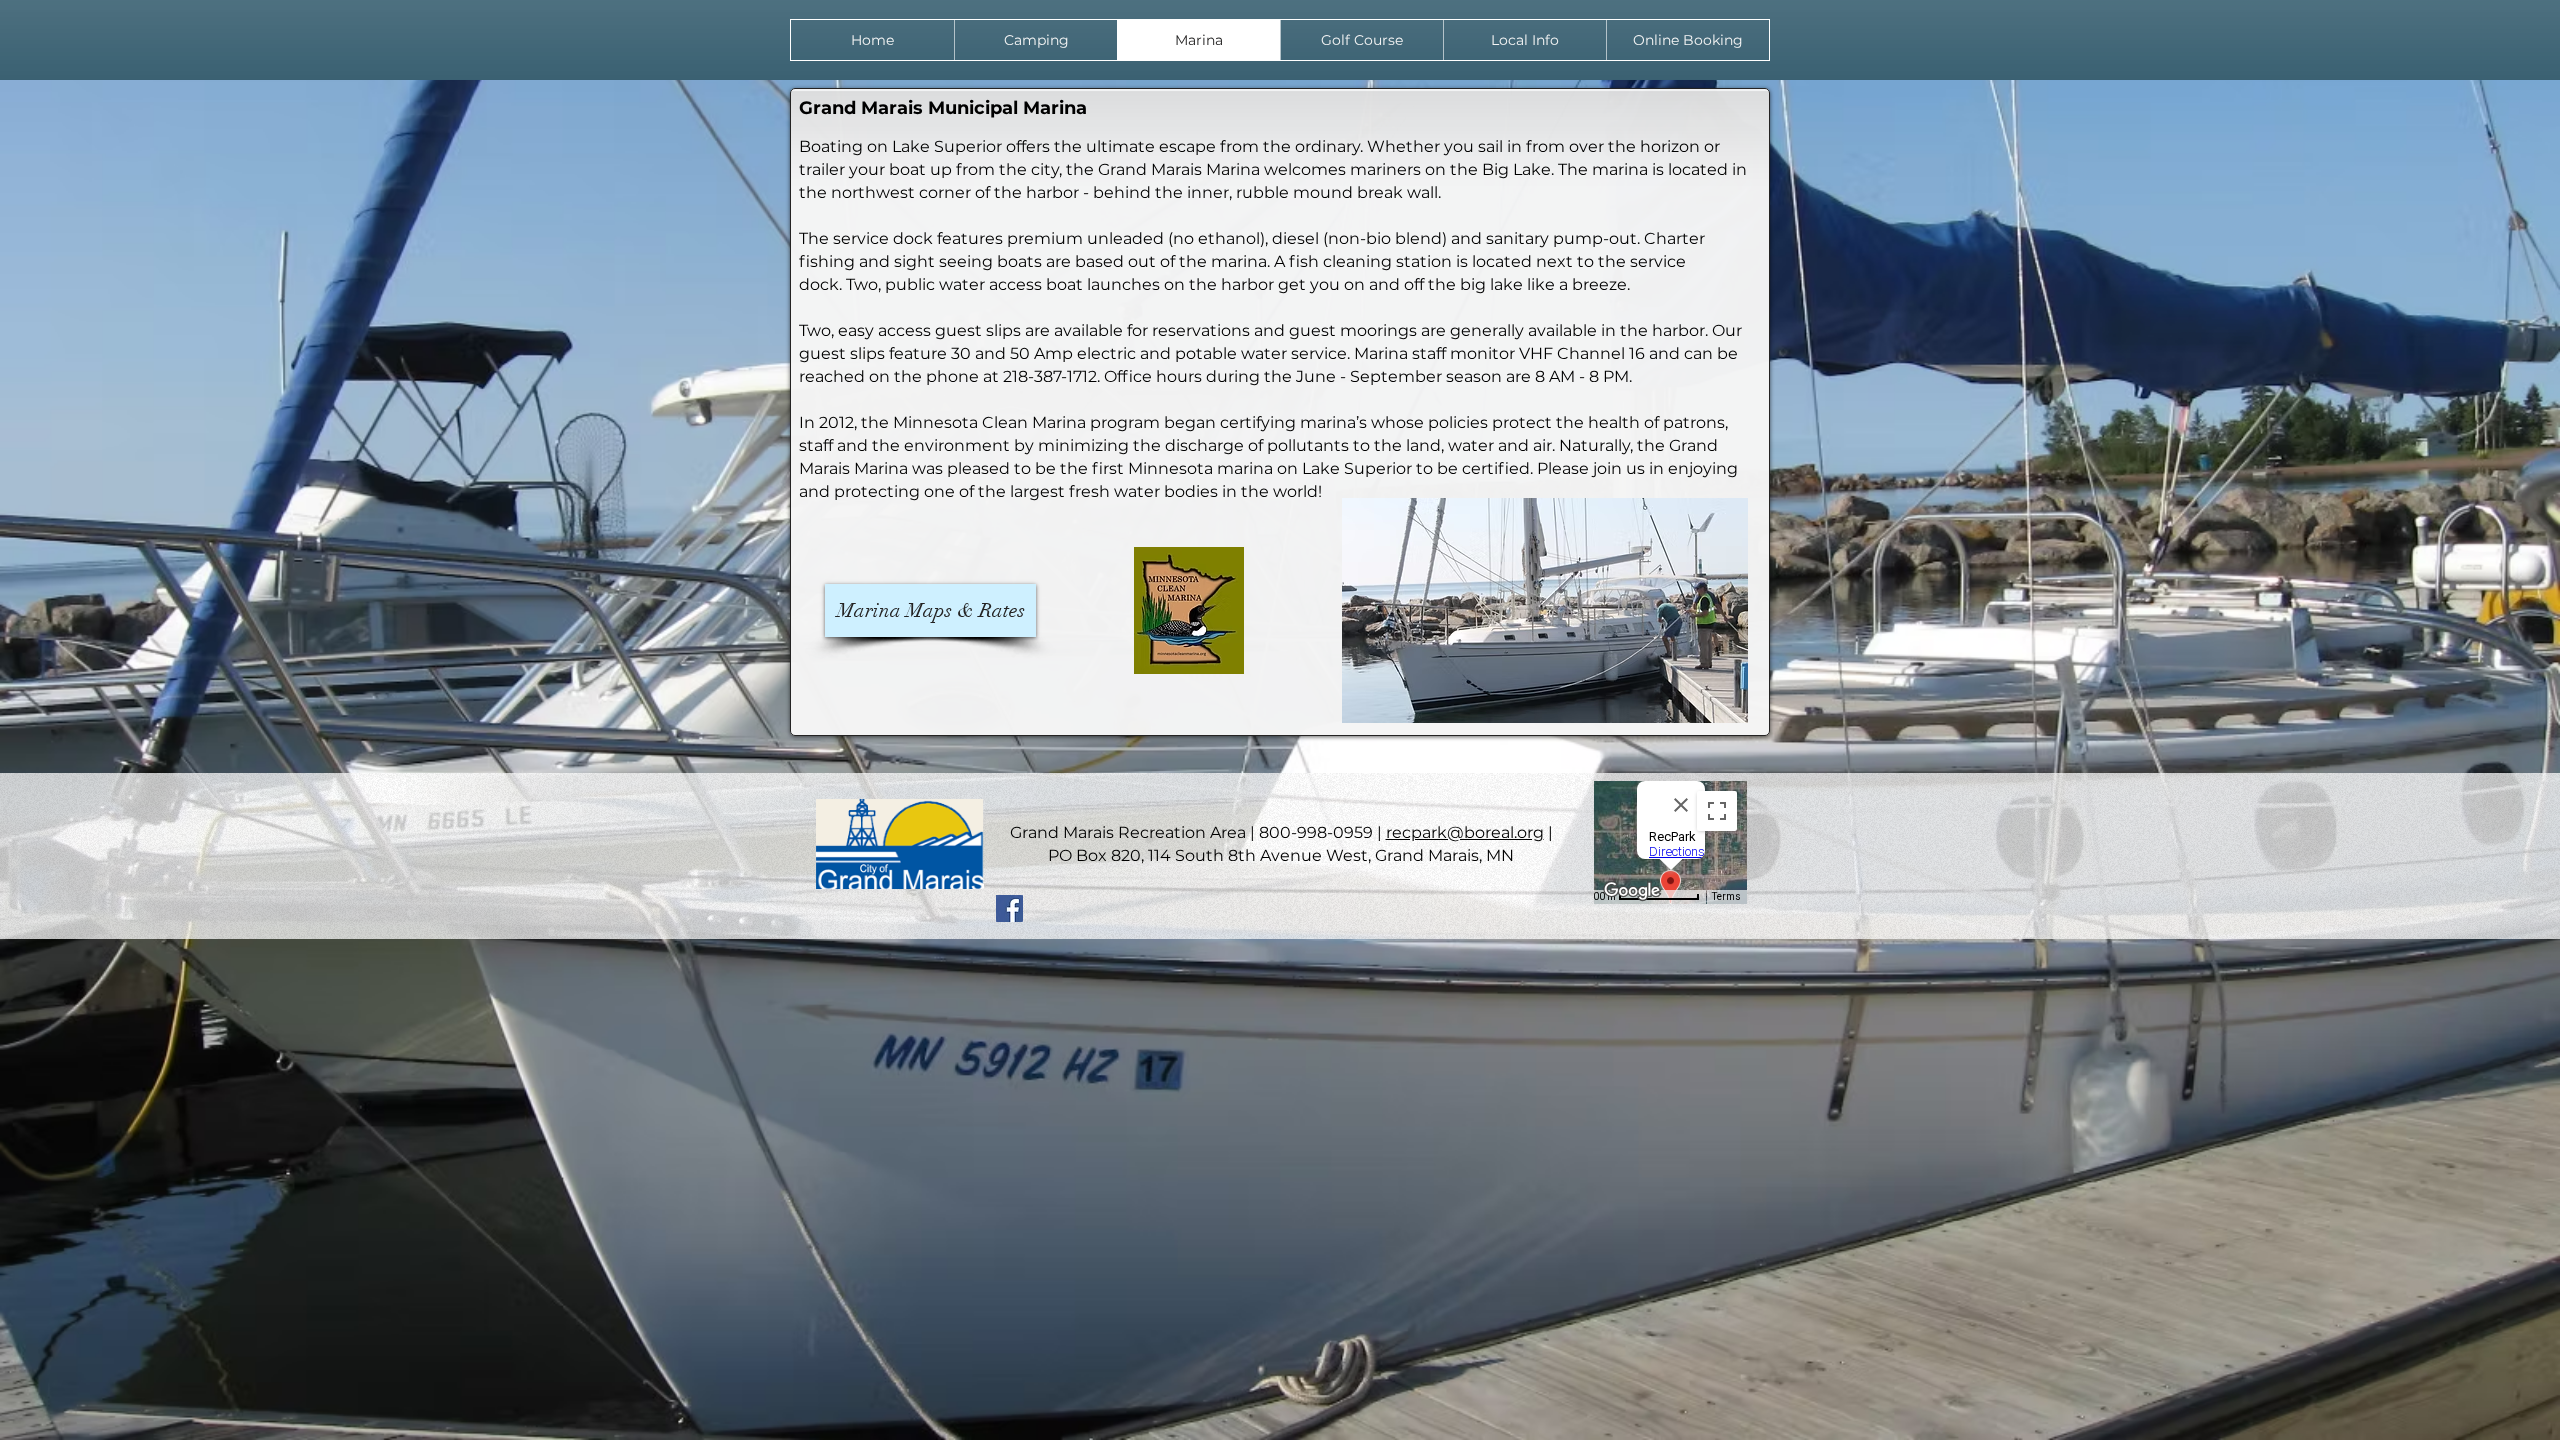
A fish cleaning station (1363, 261)
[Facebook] (1009, 908)
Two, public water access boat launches (1003, 284)
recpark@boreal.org (1465, 832)
